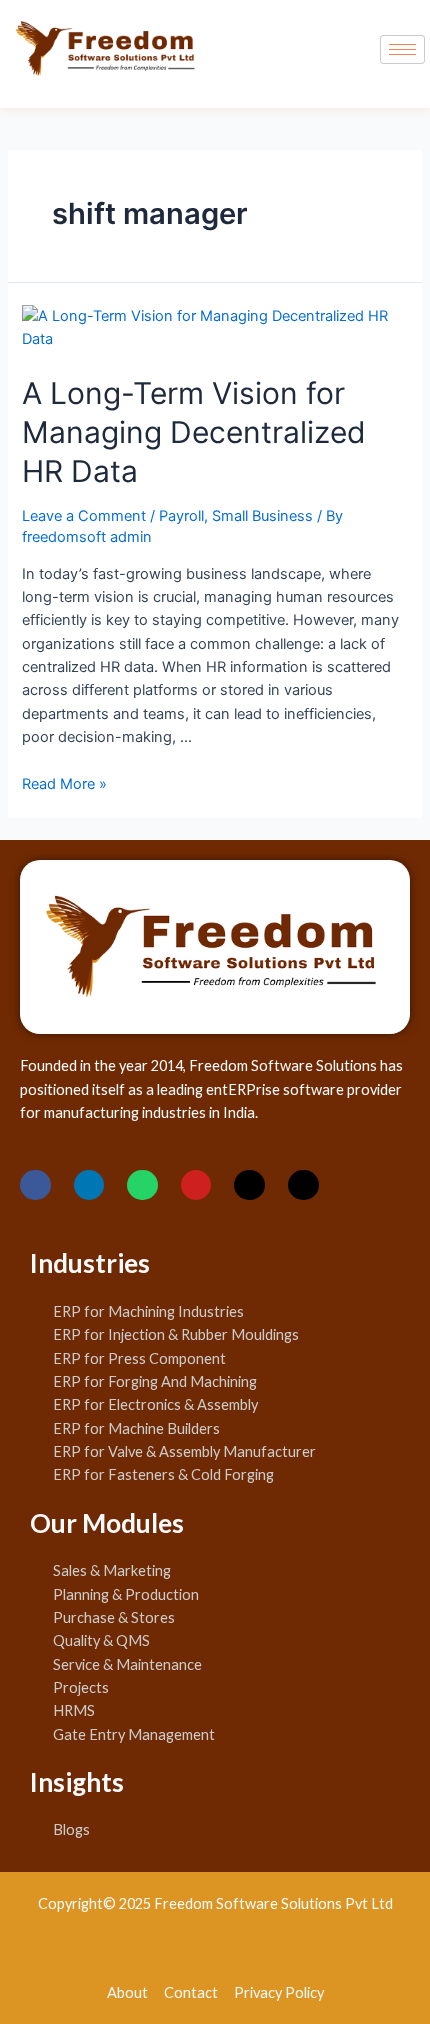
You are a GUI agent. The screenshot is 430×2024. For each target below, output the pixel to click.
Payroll (181, 516)
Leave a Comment (84, 516)
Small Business (262, 516)
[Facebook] (35, 1185)
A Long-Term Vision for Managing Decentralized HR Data (194, 432)
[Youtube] (196, 1185)
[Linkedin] (89, 1185)
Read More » (64, 784)
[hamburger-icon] (402, 49)
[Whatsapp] (142, 1185)
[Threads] (303, 1185)
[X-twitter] (249, 1185)
